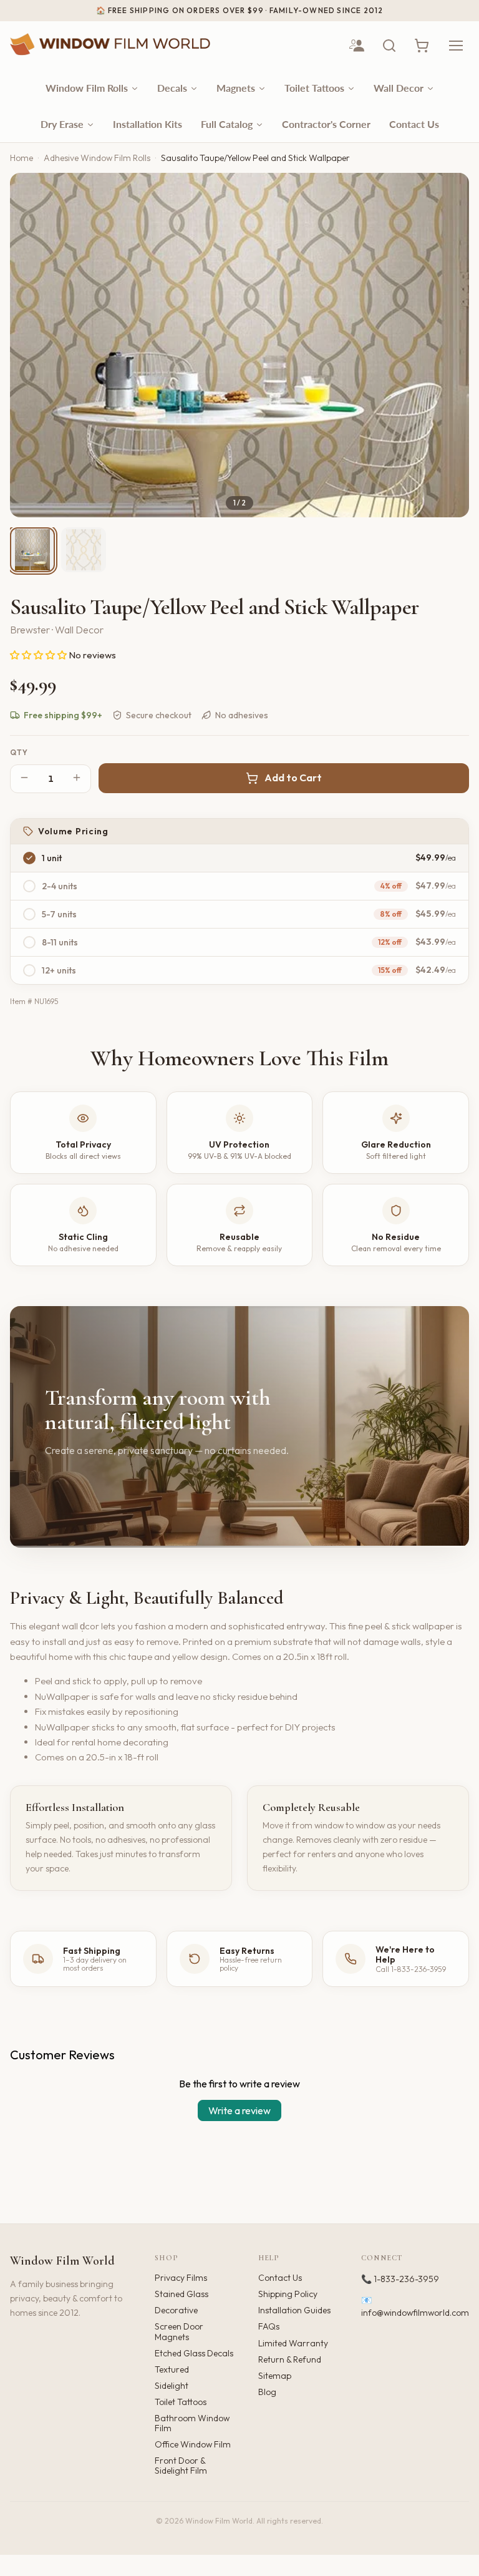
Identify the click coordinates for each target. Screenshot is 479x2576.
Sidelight (172, 2386)
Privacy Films (181, 2278)
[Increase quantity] (77, 778)
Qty (19, 753)
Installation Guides (294, 2310)
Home (22, 158)
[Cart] (422, 46)
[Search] (389, 46)
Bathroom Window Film (192, 2423)
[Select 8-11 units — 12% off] (29, 942)
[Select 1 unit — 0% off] (29, 858)
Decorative (176, 2310)
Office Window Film (193, 2444)
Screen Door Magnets (179, 2331)
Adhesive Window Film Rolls (97, 158)
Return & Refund (290, 2359)
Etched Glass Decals (194, 2353)
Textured (172, 2369)
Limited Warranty (293, 2343)
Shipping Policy (288, 2294)
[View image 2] (84, 550)
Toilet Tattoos (181, 2402)
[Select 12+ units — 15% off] (29, 970)
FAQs (269, 2326)
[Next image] (449, 345)
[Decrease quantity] (24, 778)
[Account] (357, 46)
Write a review (239, 2110)
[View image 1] (32, 550)
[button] (39, 655)
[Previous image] (30, 345)
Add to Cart (293, 778)
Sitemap (275, 2376)
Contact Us (280, 2278)
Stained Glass (181, 2294)
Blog (267, 2392)
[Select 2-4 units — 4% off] (29, 886)
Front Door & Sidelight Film (181, 2466)
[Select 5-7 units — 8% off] (29, 914)
